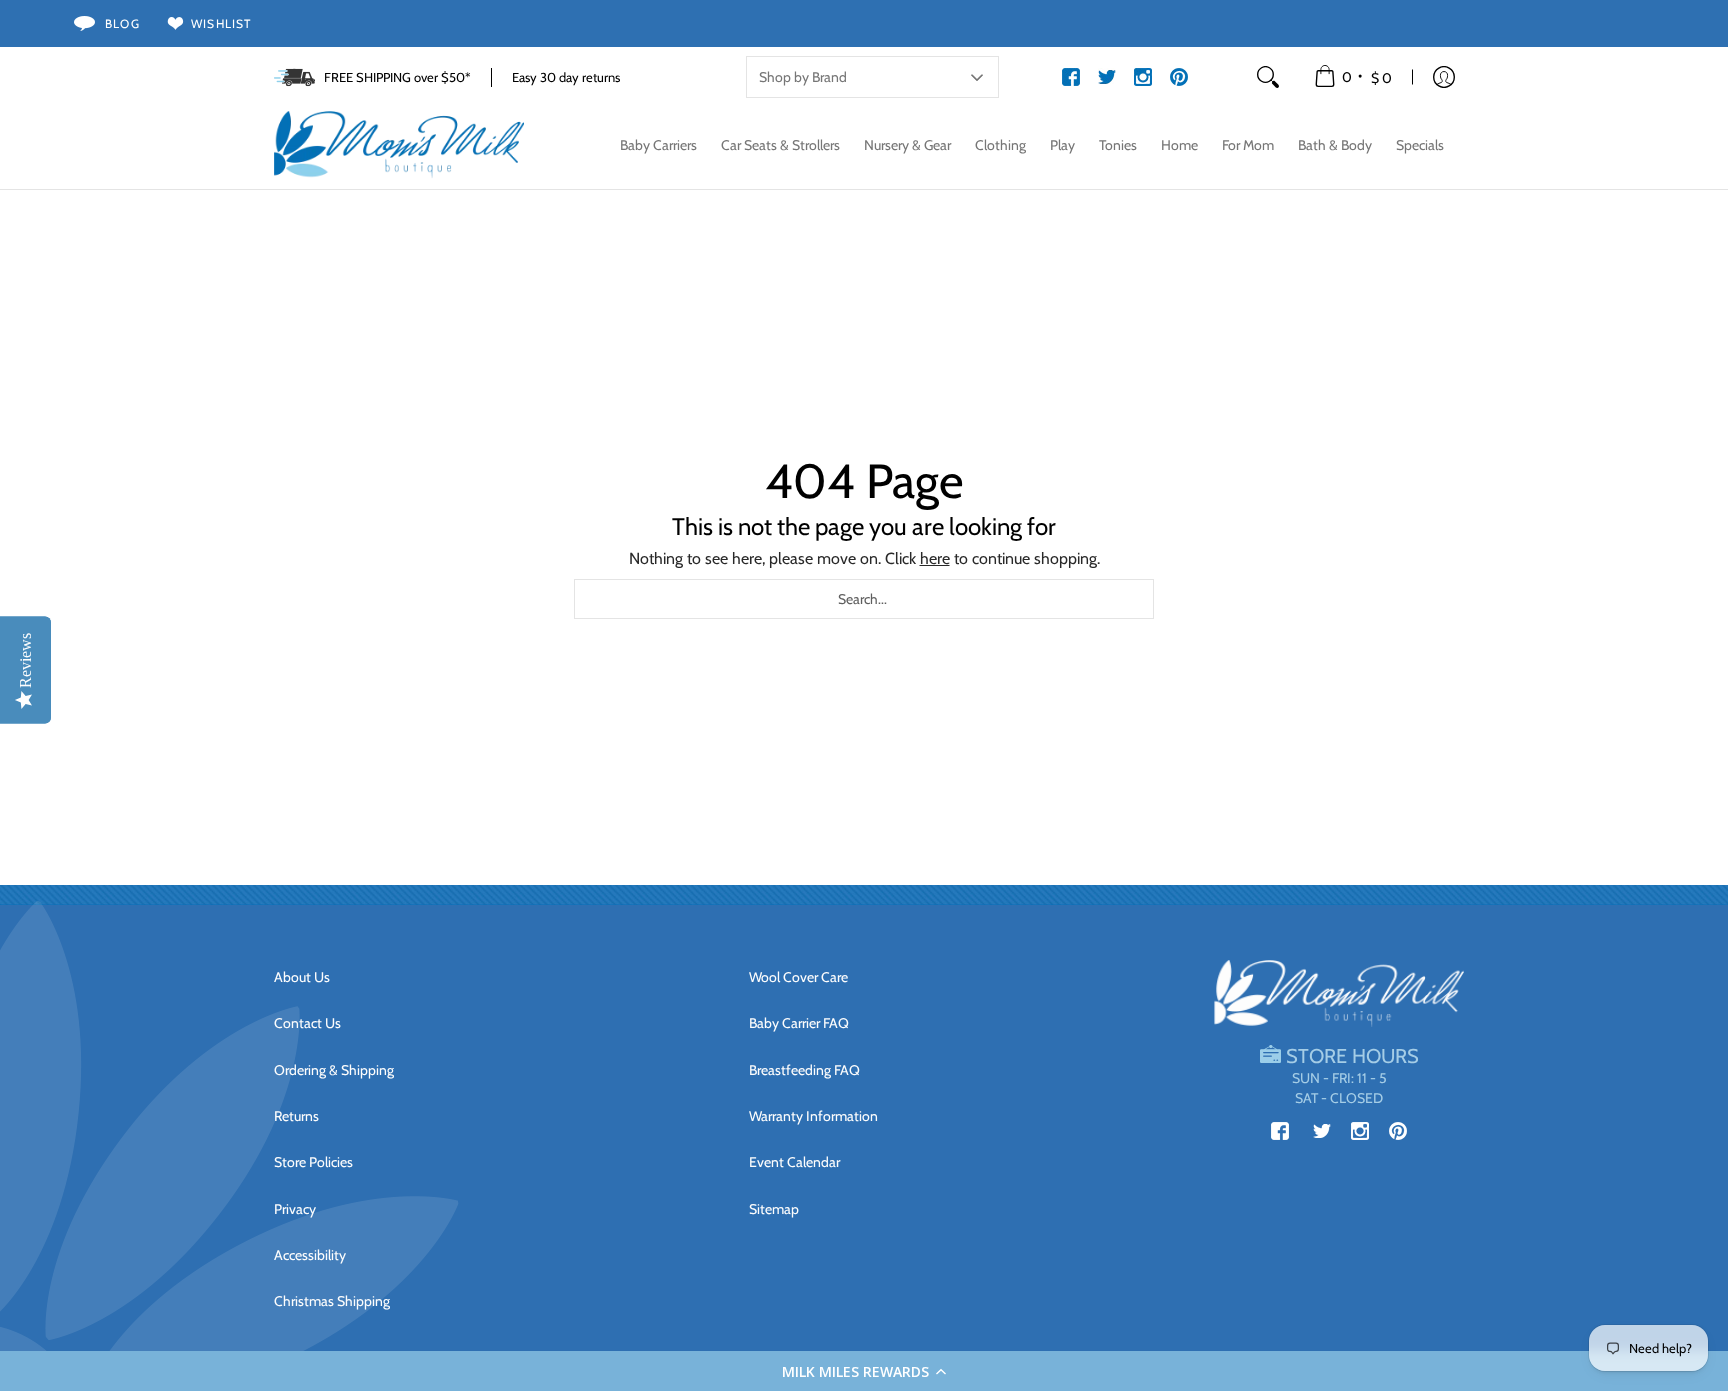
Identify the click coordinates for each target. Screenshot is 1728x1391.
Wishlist (221, 23)
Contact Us (307, 1023)
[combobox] (864, 599)
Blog (122, 23)
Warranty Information (813, 1116)
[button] (864, 1371)
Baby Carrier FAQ (799, 1023)
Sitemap (774, 1209)
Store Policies (313, 1162)
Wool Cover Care (798, 977)
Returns (296, 1116)
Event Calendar (794, 1162)
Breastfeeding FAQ (804, 1070)
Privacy (295, 1209)
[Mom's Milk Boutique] (399, 145)
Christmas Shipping (332, 1301)
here (935, 558)
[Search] (1268, 77)
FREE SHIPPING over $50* (397, 77)
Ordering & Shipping (334, 1070)
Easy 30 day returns (566, 77)
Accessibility (310, 1255)
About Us (302, 977)
